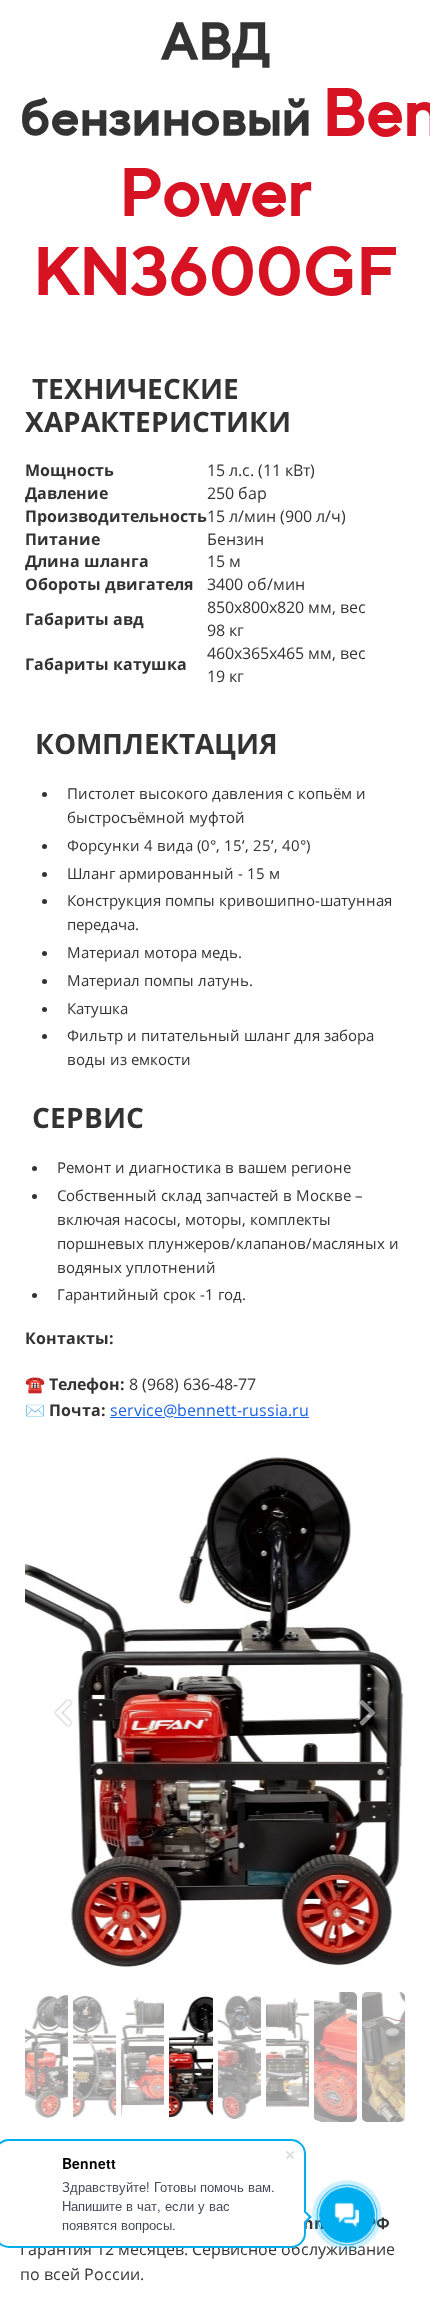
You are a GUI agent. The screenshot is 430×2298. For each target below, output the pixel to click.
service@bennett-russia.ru (209, 1410)
